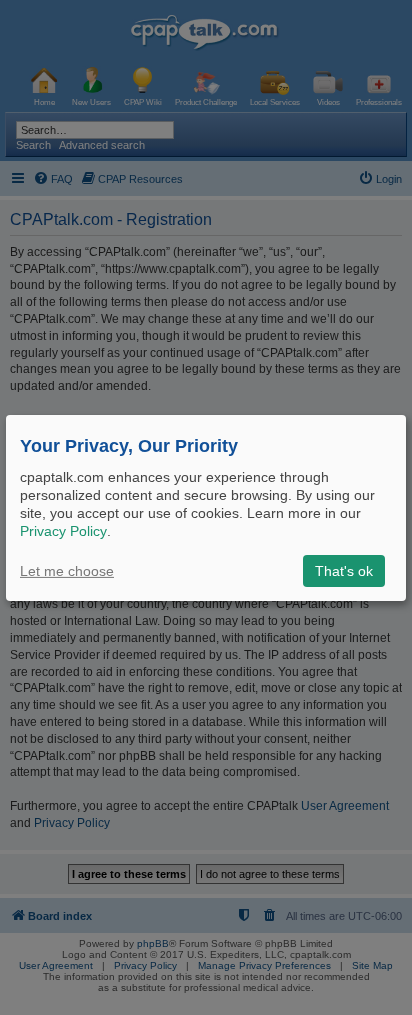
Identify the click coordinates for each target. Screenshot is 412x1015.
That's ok (344, 571)
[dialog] (206, 507)
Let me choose (67, 571)
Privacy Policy (63, 531)
